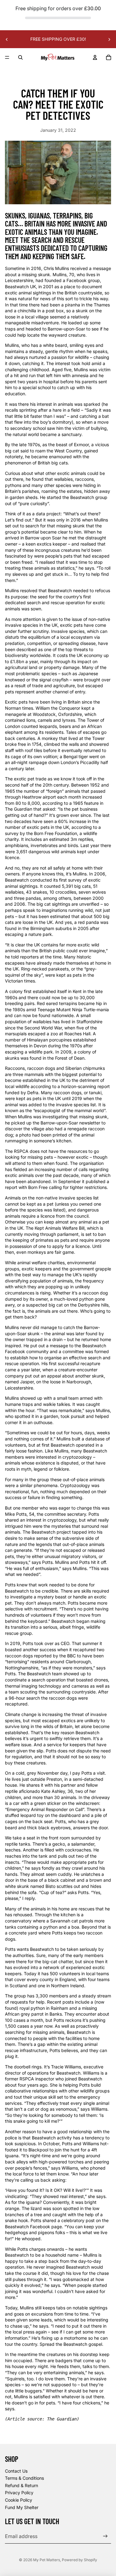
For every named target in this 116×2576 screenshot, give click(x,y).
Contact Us (16, 2471)
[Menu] (7, 58)
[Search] (20, 57)
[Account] (95, 57)
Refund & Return (21, 2485)
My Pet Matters (47, 2560)
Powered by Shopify (79, 2560)
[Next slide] (109, 39)
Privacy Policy (19, 2493)
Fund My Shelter (22, 2507)
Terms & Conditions (24, 2478)
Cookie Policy (19, 2500)
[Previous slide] (7, 39)
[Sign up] (105, 2536)
